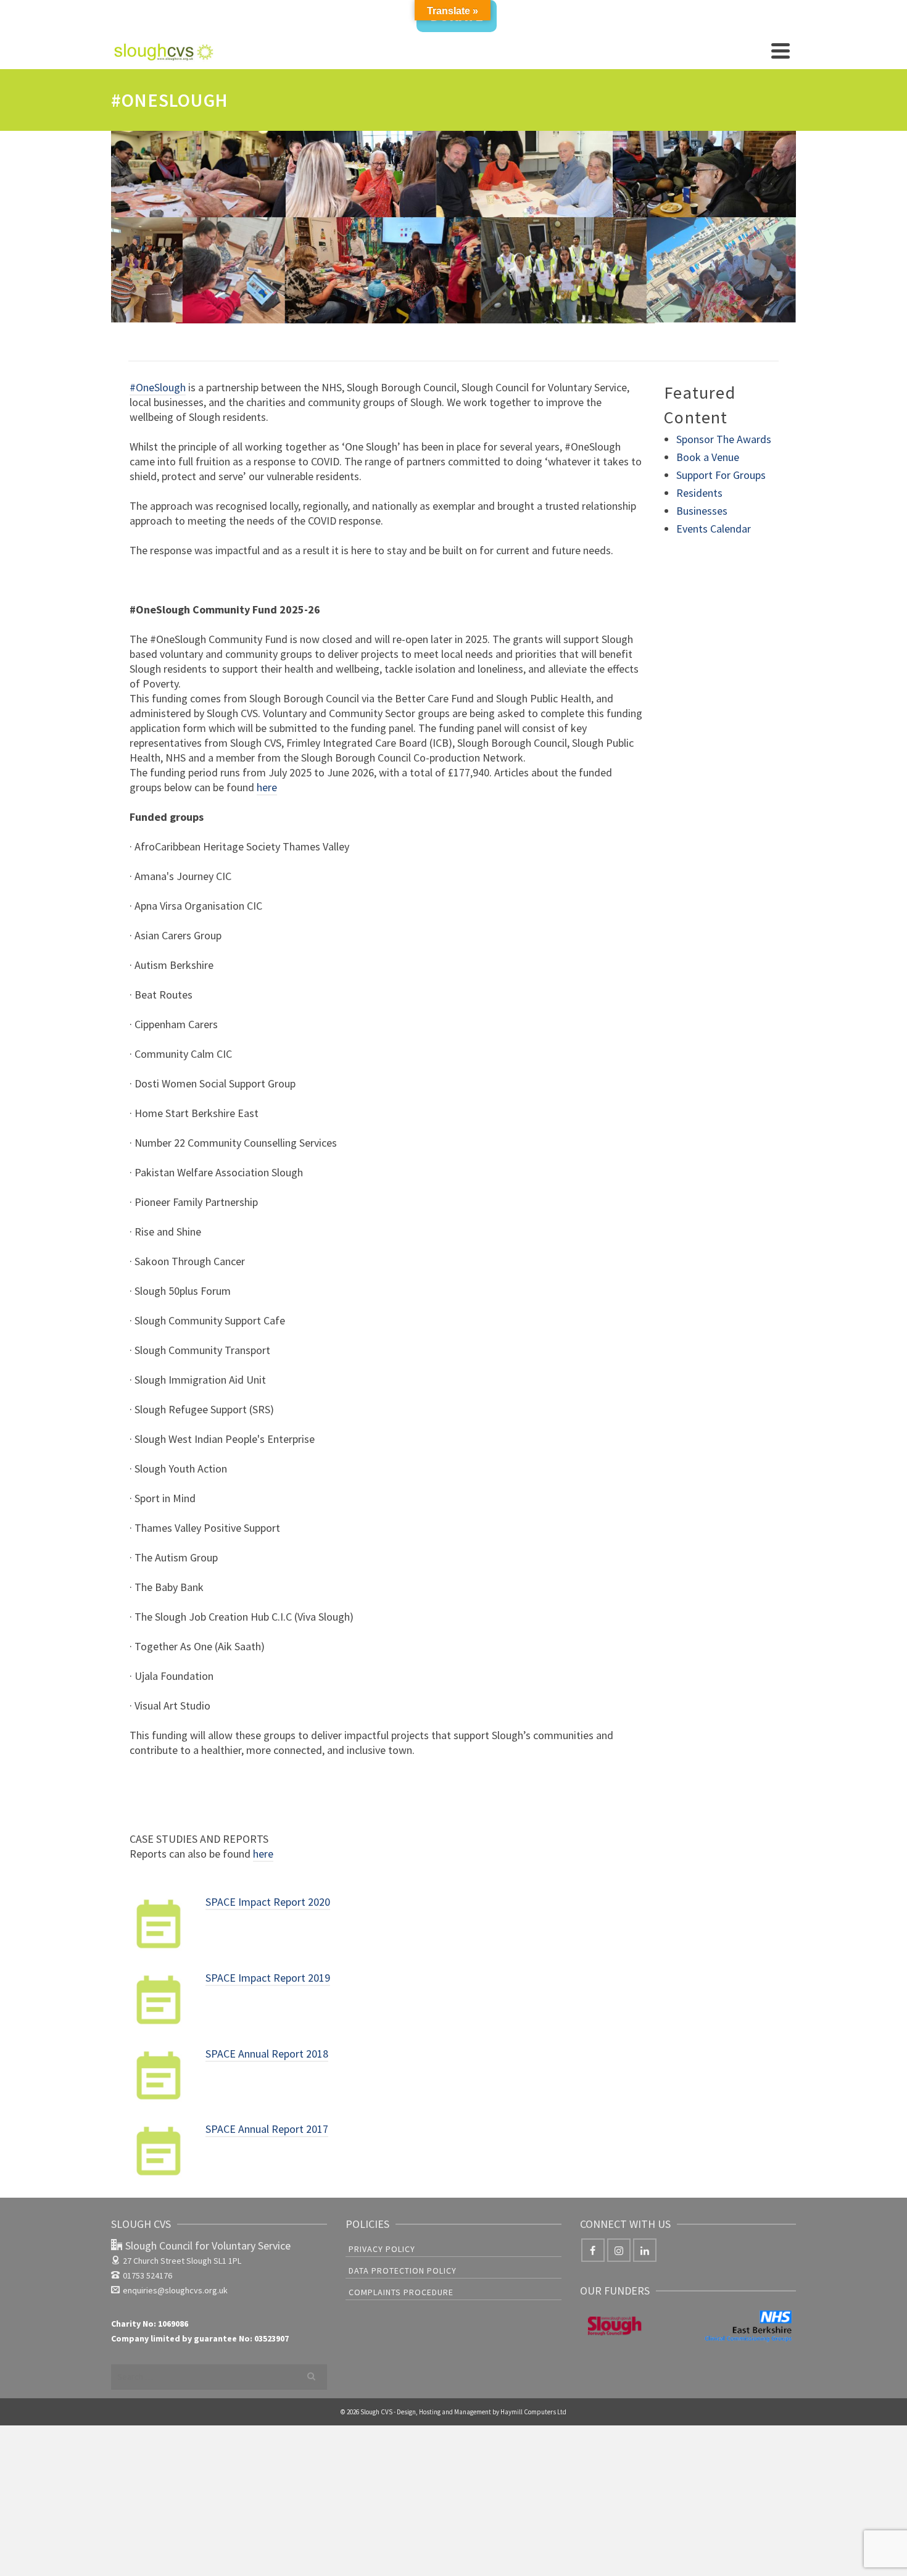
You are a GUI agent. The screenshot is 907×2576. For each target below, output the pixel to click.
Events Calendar (714, 529)
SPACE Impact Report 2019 (268, 1978)
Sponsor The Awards (724, 439)
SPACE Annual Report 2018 (267, 2054)
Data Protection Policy (403, 2271)
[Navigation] (781, 51)
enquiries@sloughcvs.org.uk (175, 2290)
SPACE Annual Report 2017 (267, 2129)
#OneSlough (158, 387)
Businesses (702, 511)
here (267, 787)
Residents (699, 493)
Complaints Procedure (401, 2292)
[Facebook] (593, 2250)
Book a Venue (708, 457)
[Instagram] (619, 2250)
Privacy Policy (382, 2249)
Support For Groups (721, 475)
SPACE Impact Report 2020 (268, 1902)
